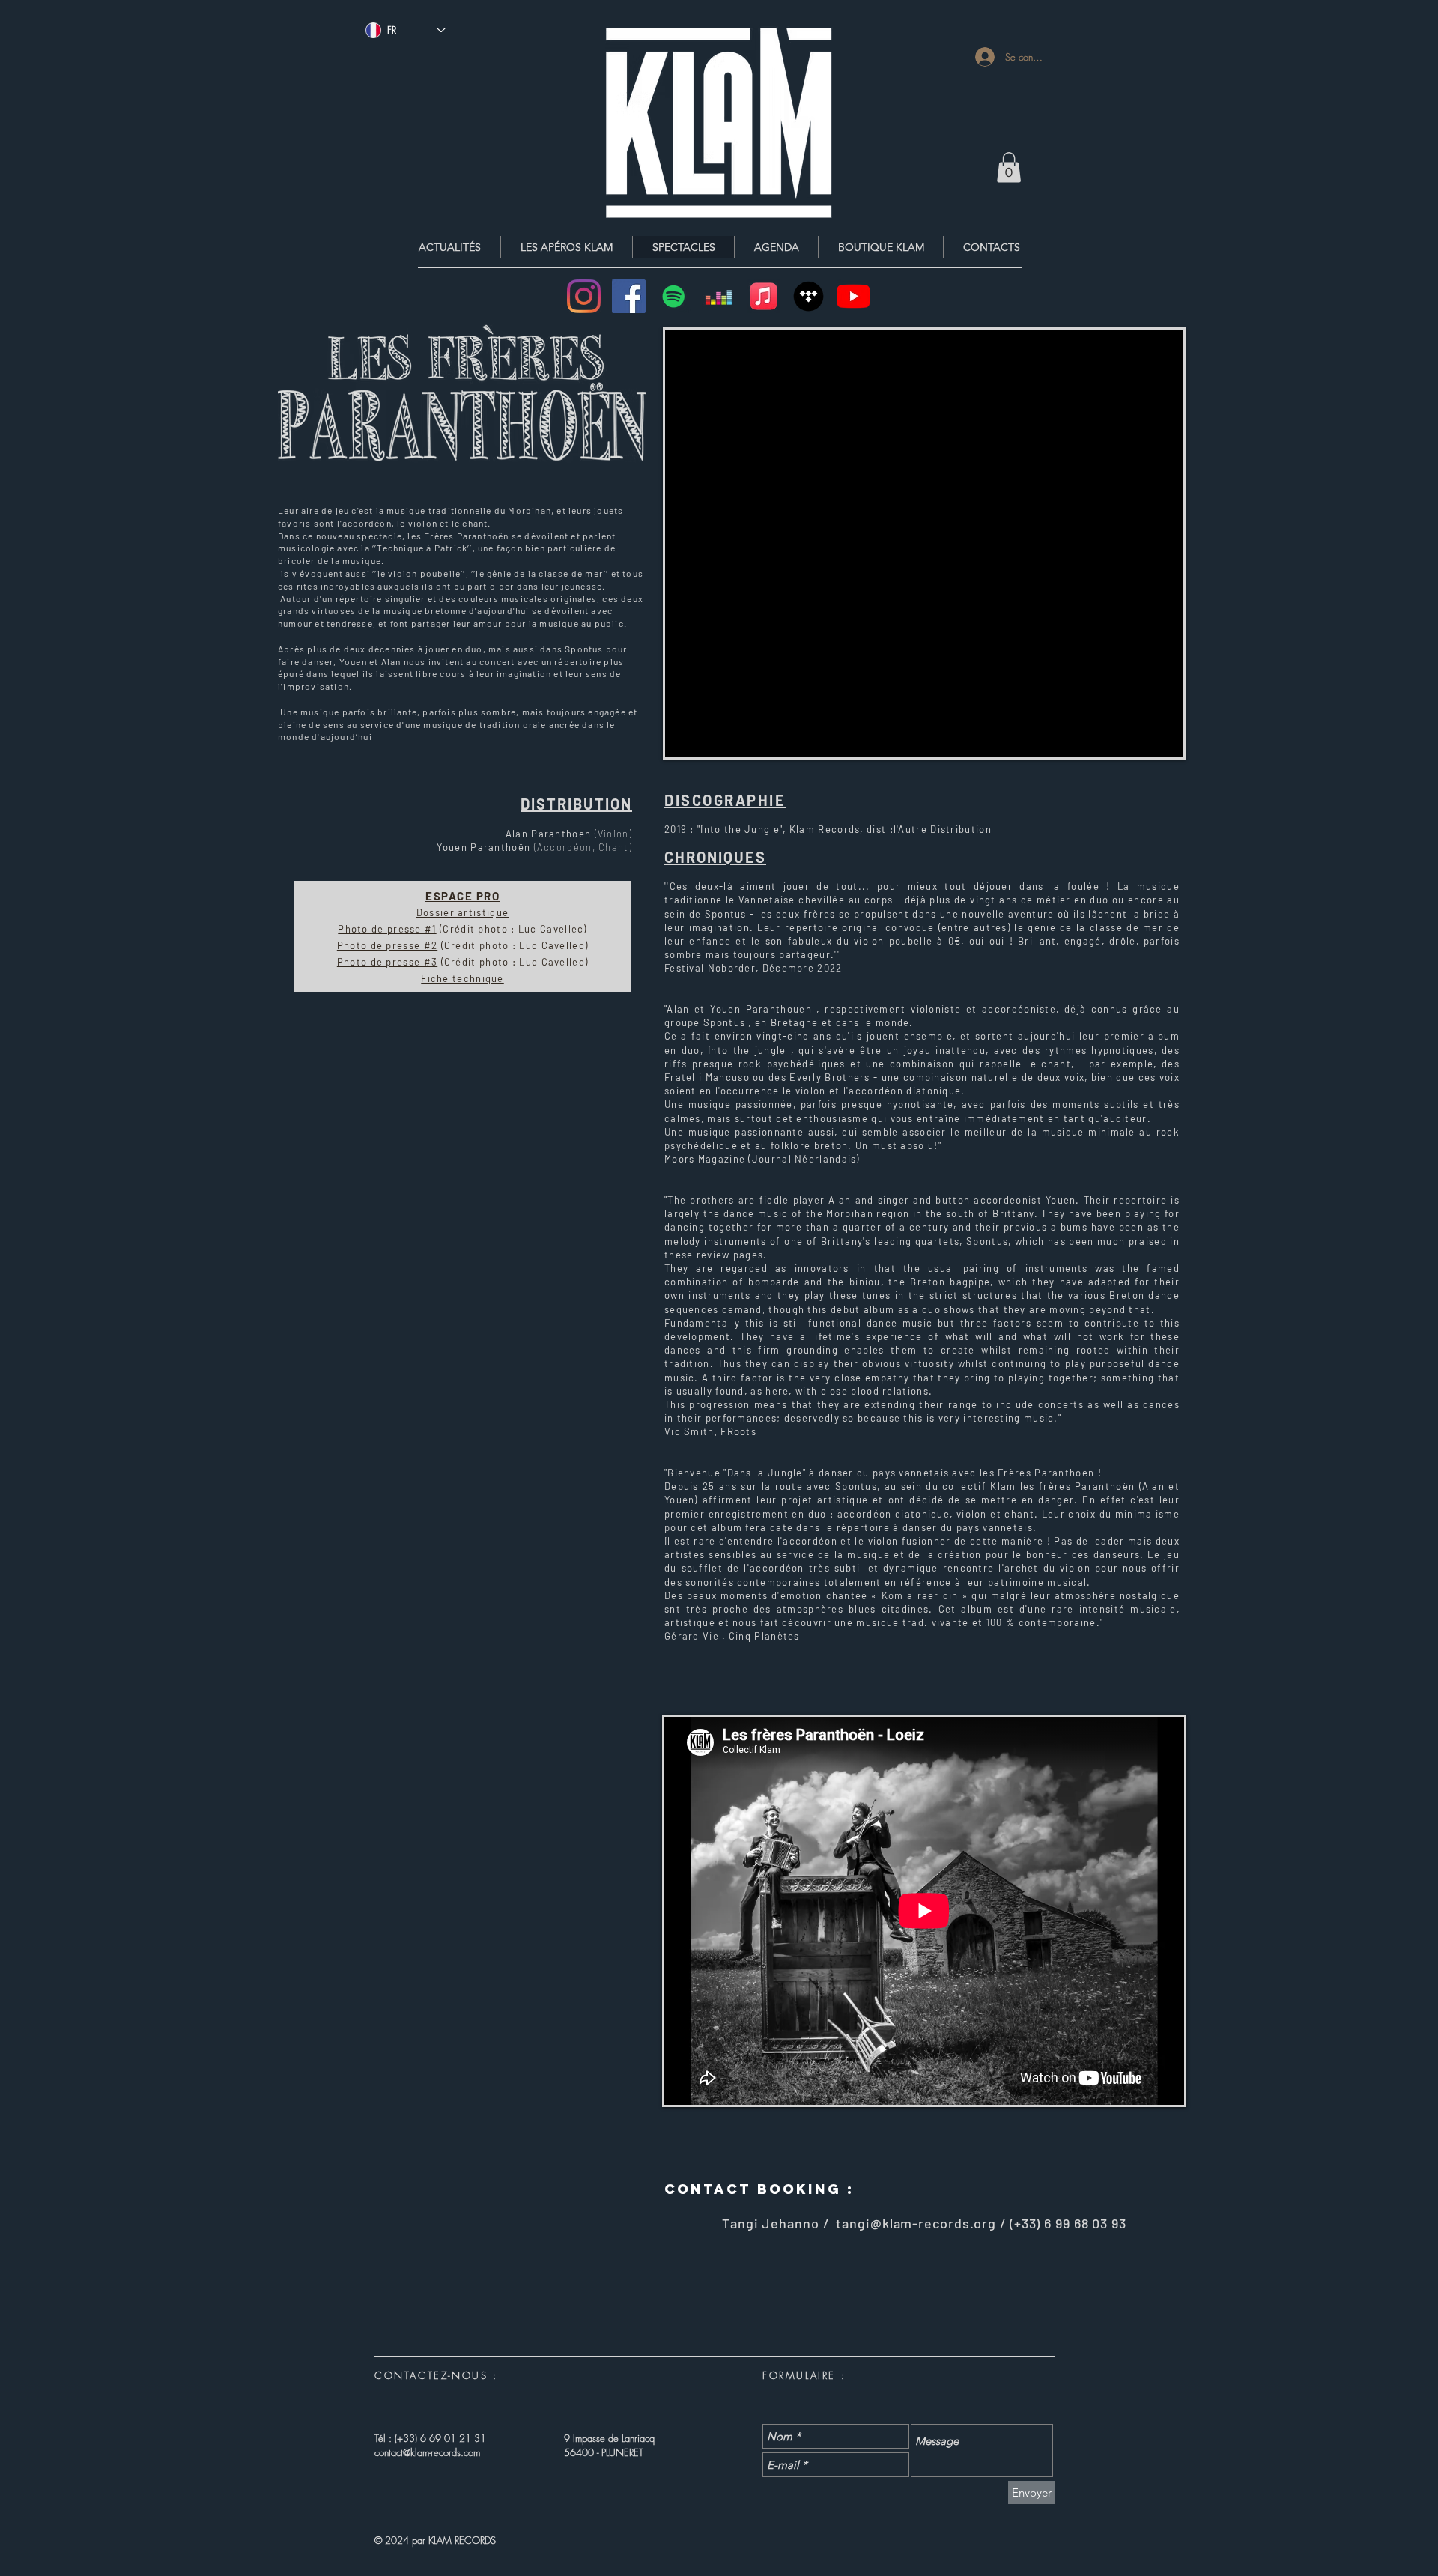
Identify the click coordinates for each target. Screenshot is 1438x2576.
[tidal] (809, 296)
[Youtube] (853, 296)
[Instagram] (584, 296)
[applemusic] (764, 296)
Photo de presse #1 (387, 929)
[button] (1009, 167)
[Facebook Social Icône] (629, 296)
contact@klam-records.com (427, 2452)
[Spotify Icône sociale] (674, 296)
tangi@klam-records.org (916, 2223)
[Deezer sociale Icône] (719, 296)
